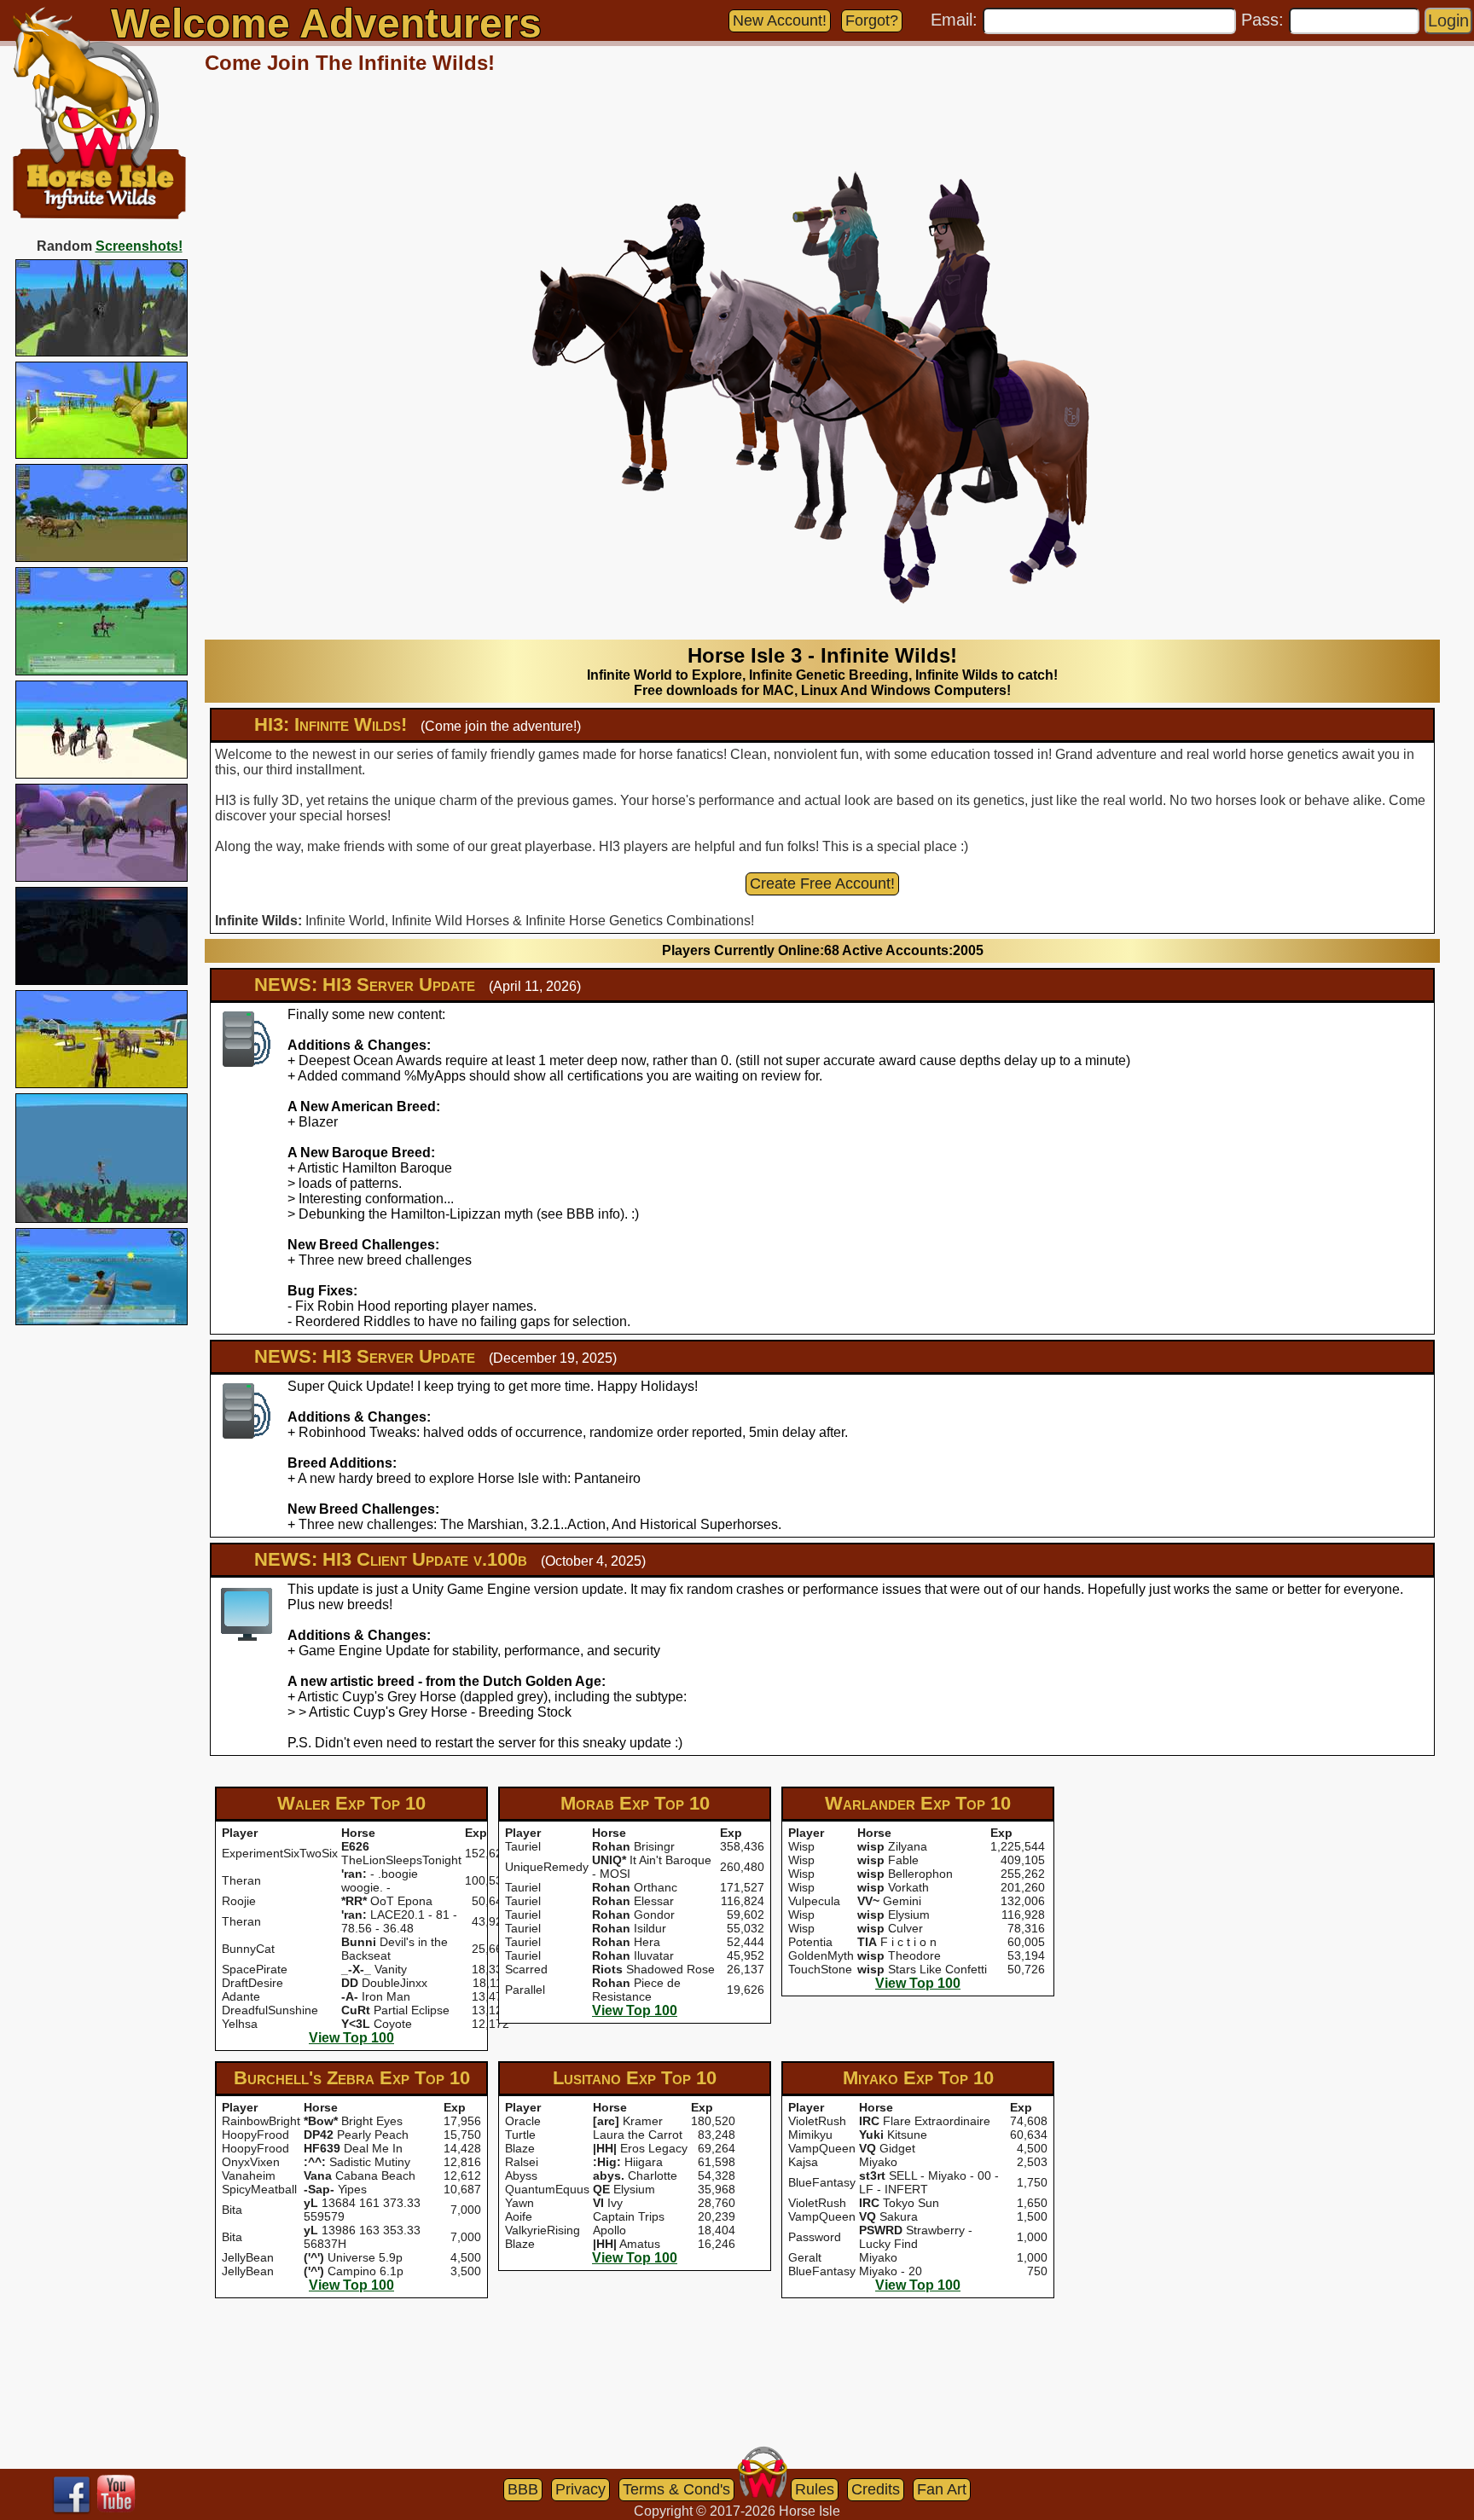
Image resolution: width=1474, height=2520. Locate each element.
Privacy (580, 2489)
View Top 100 (351, 2038)
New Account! (780, 20)
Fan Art (942, 2489)
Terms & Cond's (676, 2489)
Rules (815, 2489)
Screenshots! (139, 246)
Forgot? (872, 20)
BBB (523, 2489)
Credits (876, 2489)
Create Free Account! (822, 883)
